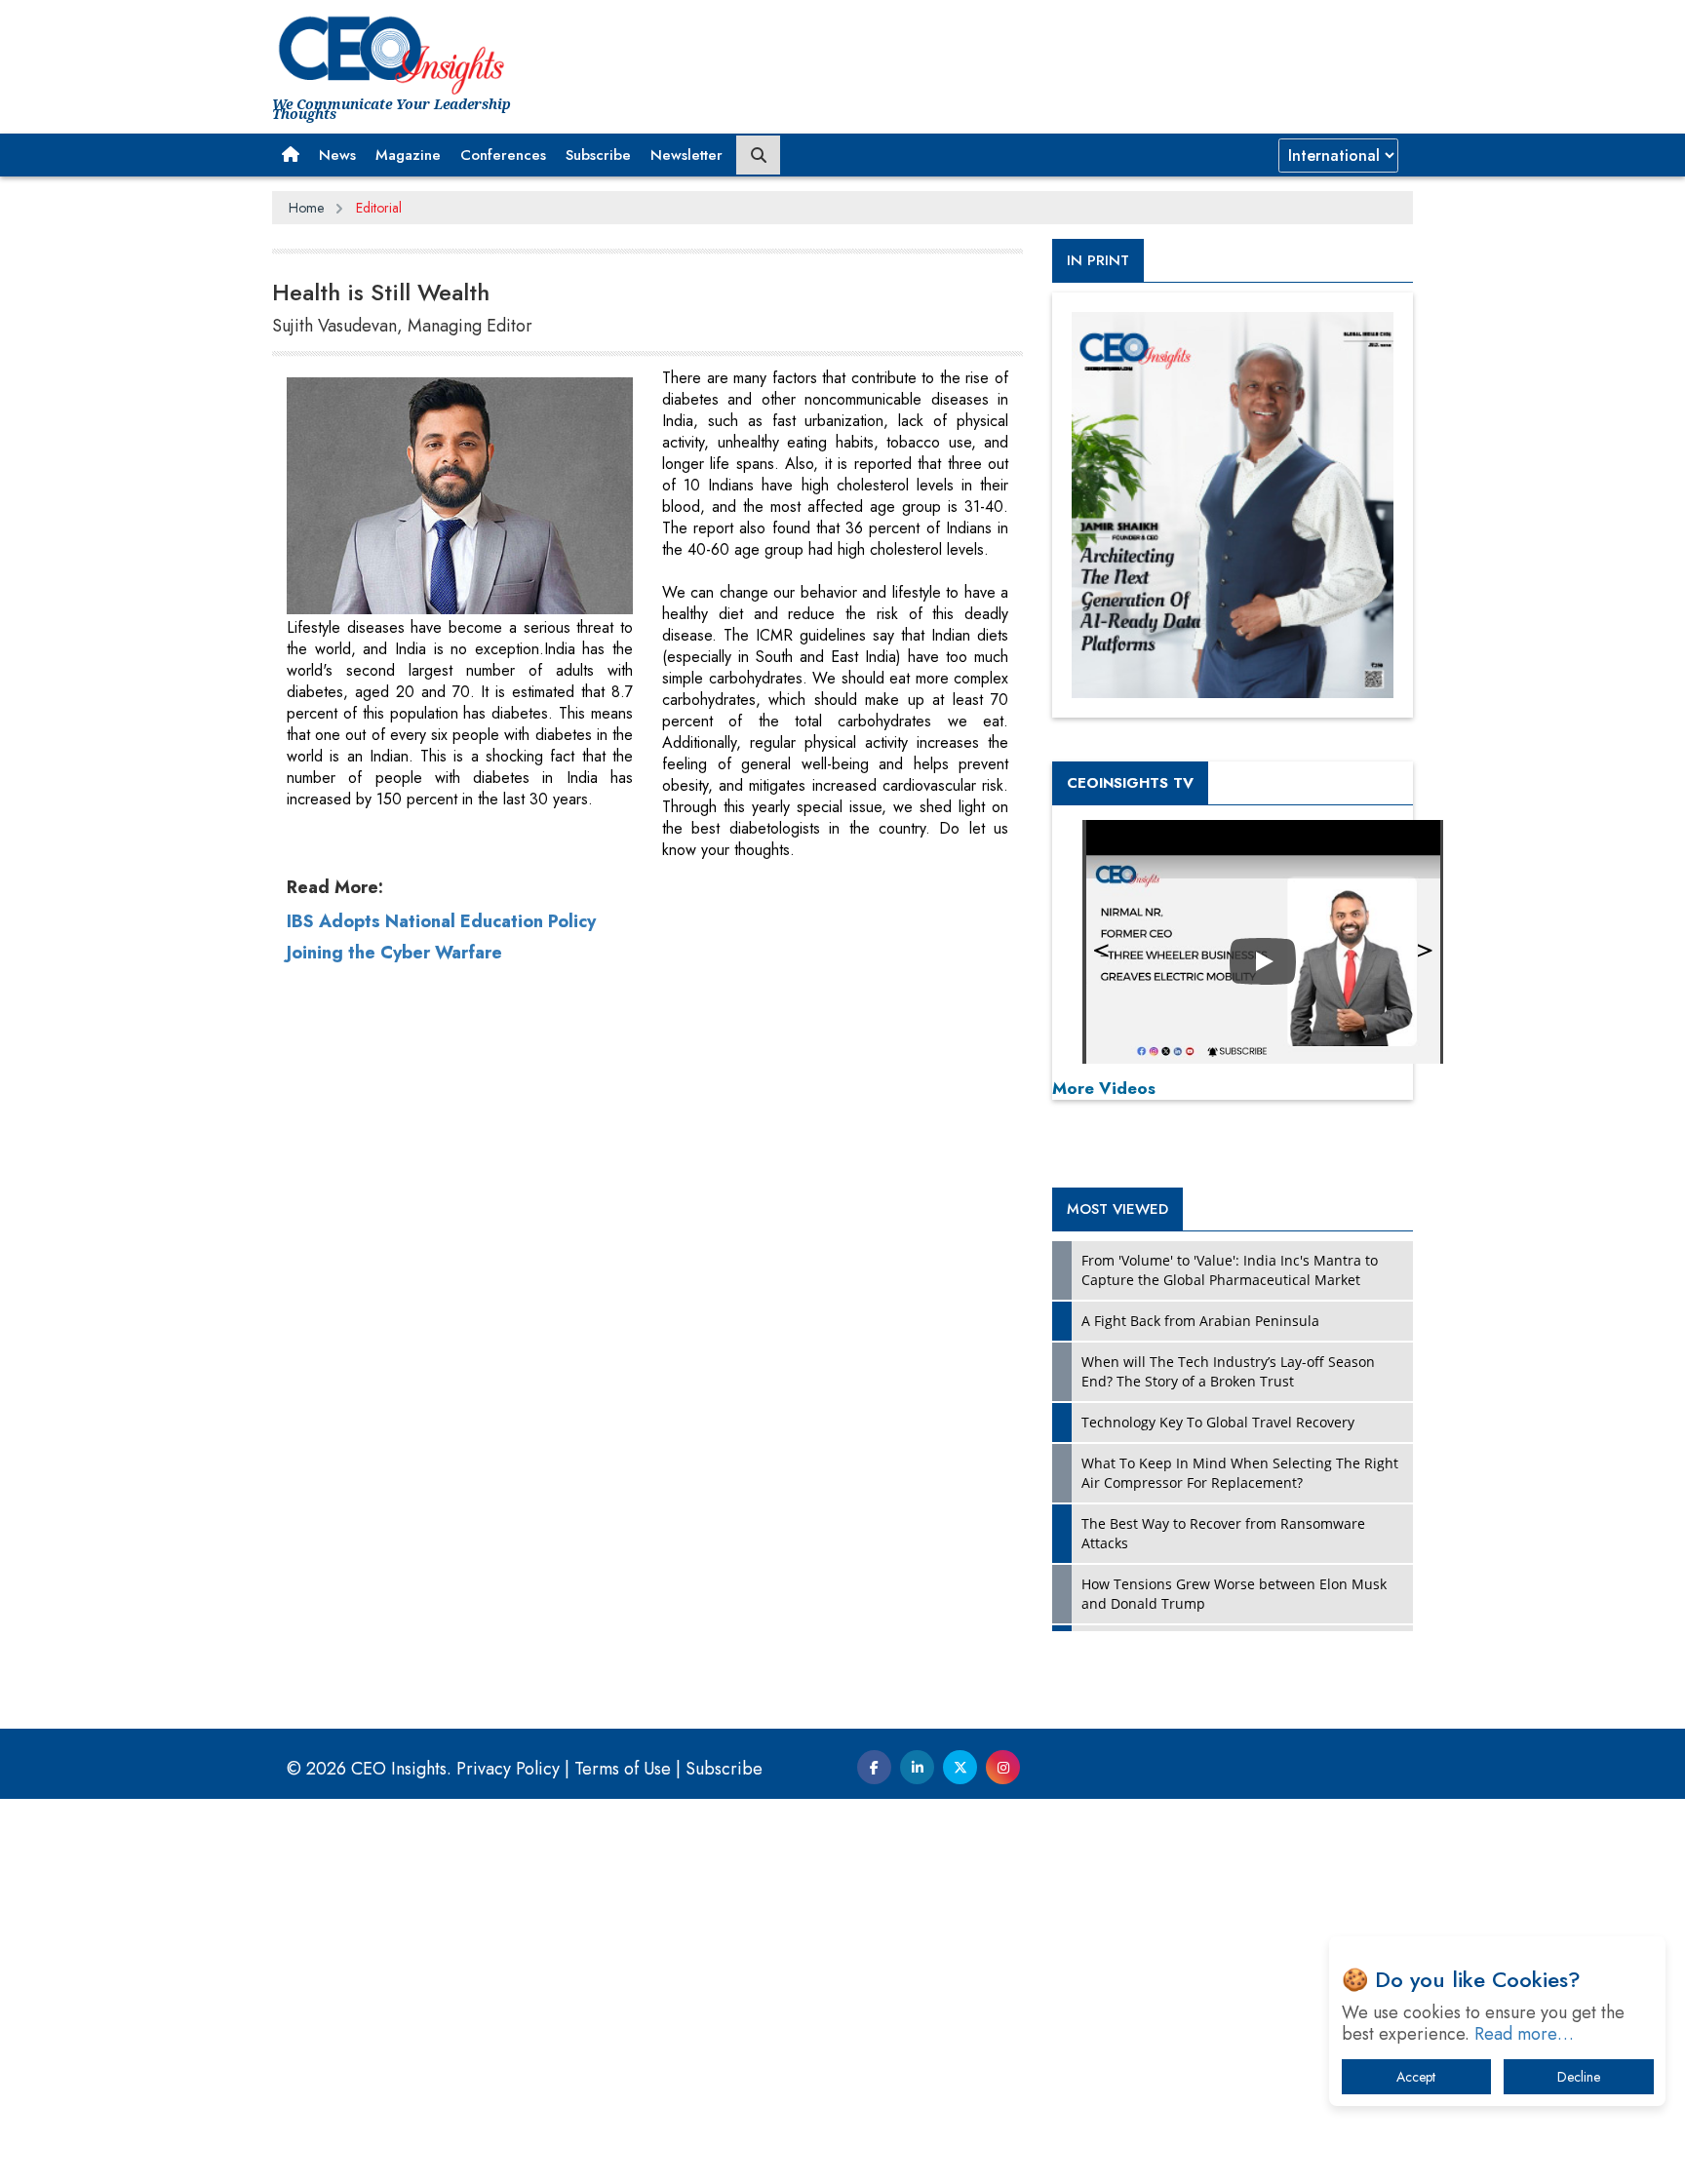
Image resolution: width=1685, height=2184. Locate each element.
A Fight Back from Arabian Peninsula (1200, 1321)
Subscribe (598, 155)
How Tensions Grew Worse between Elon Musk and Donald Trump (1234, 1594)
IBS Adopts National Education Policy (441, 921)
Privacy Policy (508, 1769)
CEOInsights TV (1130, 783)
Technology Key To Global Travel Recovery (1218, 1422)
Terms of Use (623, 1769)
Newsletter (686, 155)
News (337, 155)
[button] (291, 155)
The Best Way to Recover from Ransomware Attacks (1223, 1533)
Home (306, 208)
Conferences (503, 155)
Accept (1416, 2077)
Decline (1579, 2077)
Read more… (1524, 2034)
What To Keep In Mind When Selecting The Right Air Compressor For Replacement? (1240, 1473)
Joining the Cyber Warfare (394, 953)
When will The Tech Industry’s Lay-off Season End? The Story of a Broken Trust (1228, 1371)
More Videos (1104, 1088)
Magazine (408, 155)
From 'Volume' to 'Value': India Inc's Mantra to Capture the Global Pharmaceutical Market (1230, 1270)
